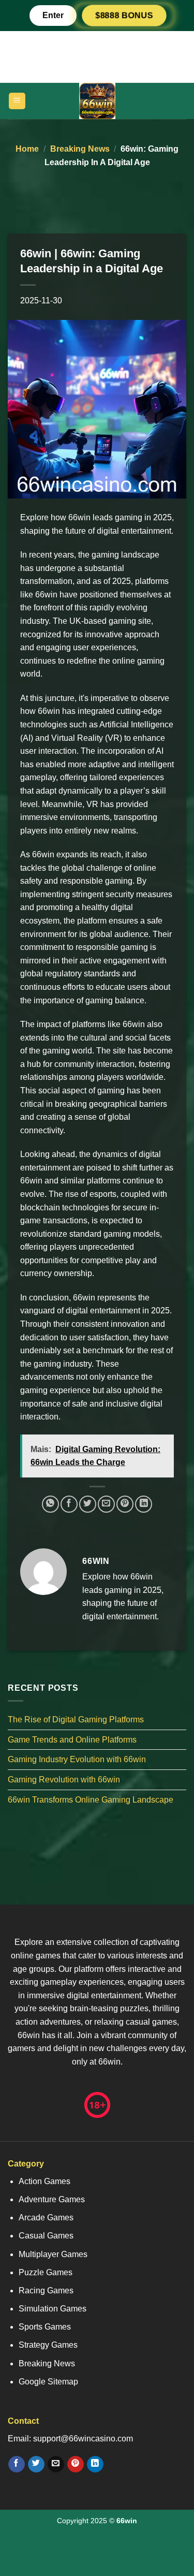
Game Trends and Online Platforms (72, 1740)
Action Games (44, 2181)
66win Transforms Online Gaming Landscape (91, 1800)
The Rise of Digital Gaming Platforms (76, 1719)
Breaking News (80, 149)
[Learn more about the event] (97, 56)
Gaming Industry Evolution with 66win (77, 1760)
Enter (53, 15)
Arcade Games (46, 2218)
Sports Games (45, 2327)
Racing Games (46, 2290)
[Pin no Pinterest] (125, 1504)
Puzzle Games (46, 2272)
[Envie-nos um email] (56, 2464)
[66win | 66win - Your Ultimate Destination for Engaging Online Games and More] (97, 101)
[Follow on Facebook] (16, 2464)
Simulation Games (53, 2309)
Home (27, 149)
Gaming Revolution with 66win (64, 1780)
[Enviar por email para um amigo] (106, 1504)
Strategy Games (48, 2345)
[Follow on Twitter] (36, 2464)
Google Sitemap (48, 2382)
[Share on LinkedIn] (144, 1504)
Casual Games (46, 2236)
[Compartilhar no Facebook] (69, 1504)
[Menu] (17, 101)
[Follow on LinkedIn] (95, 2464)
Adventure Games (52, 2199)
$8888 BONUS (124, 15)
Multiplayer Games (53, 2254)
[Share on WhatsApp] (50, 1504)
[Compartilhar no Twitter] (88, 1504)
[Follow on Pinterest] (75, 2464)
